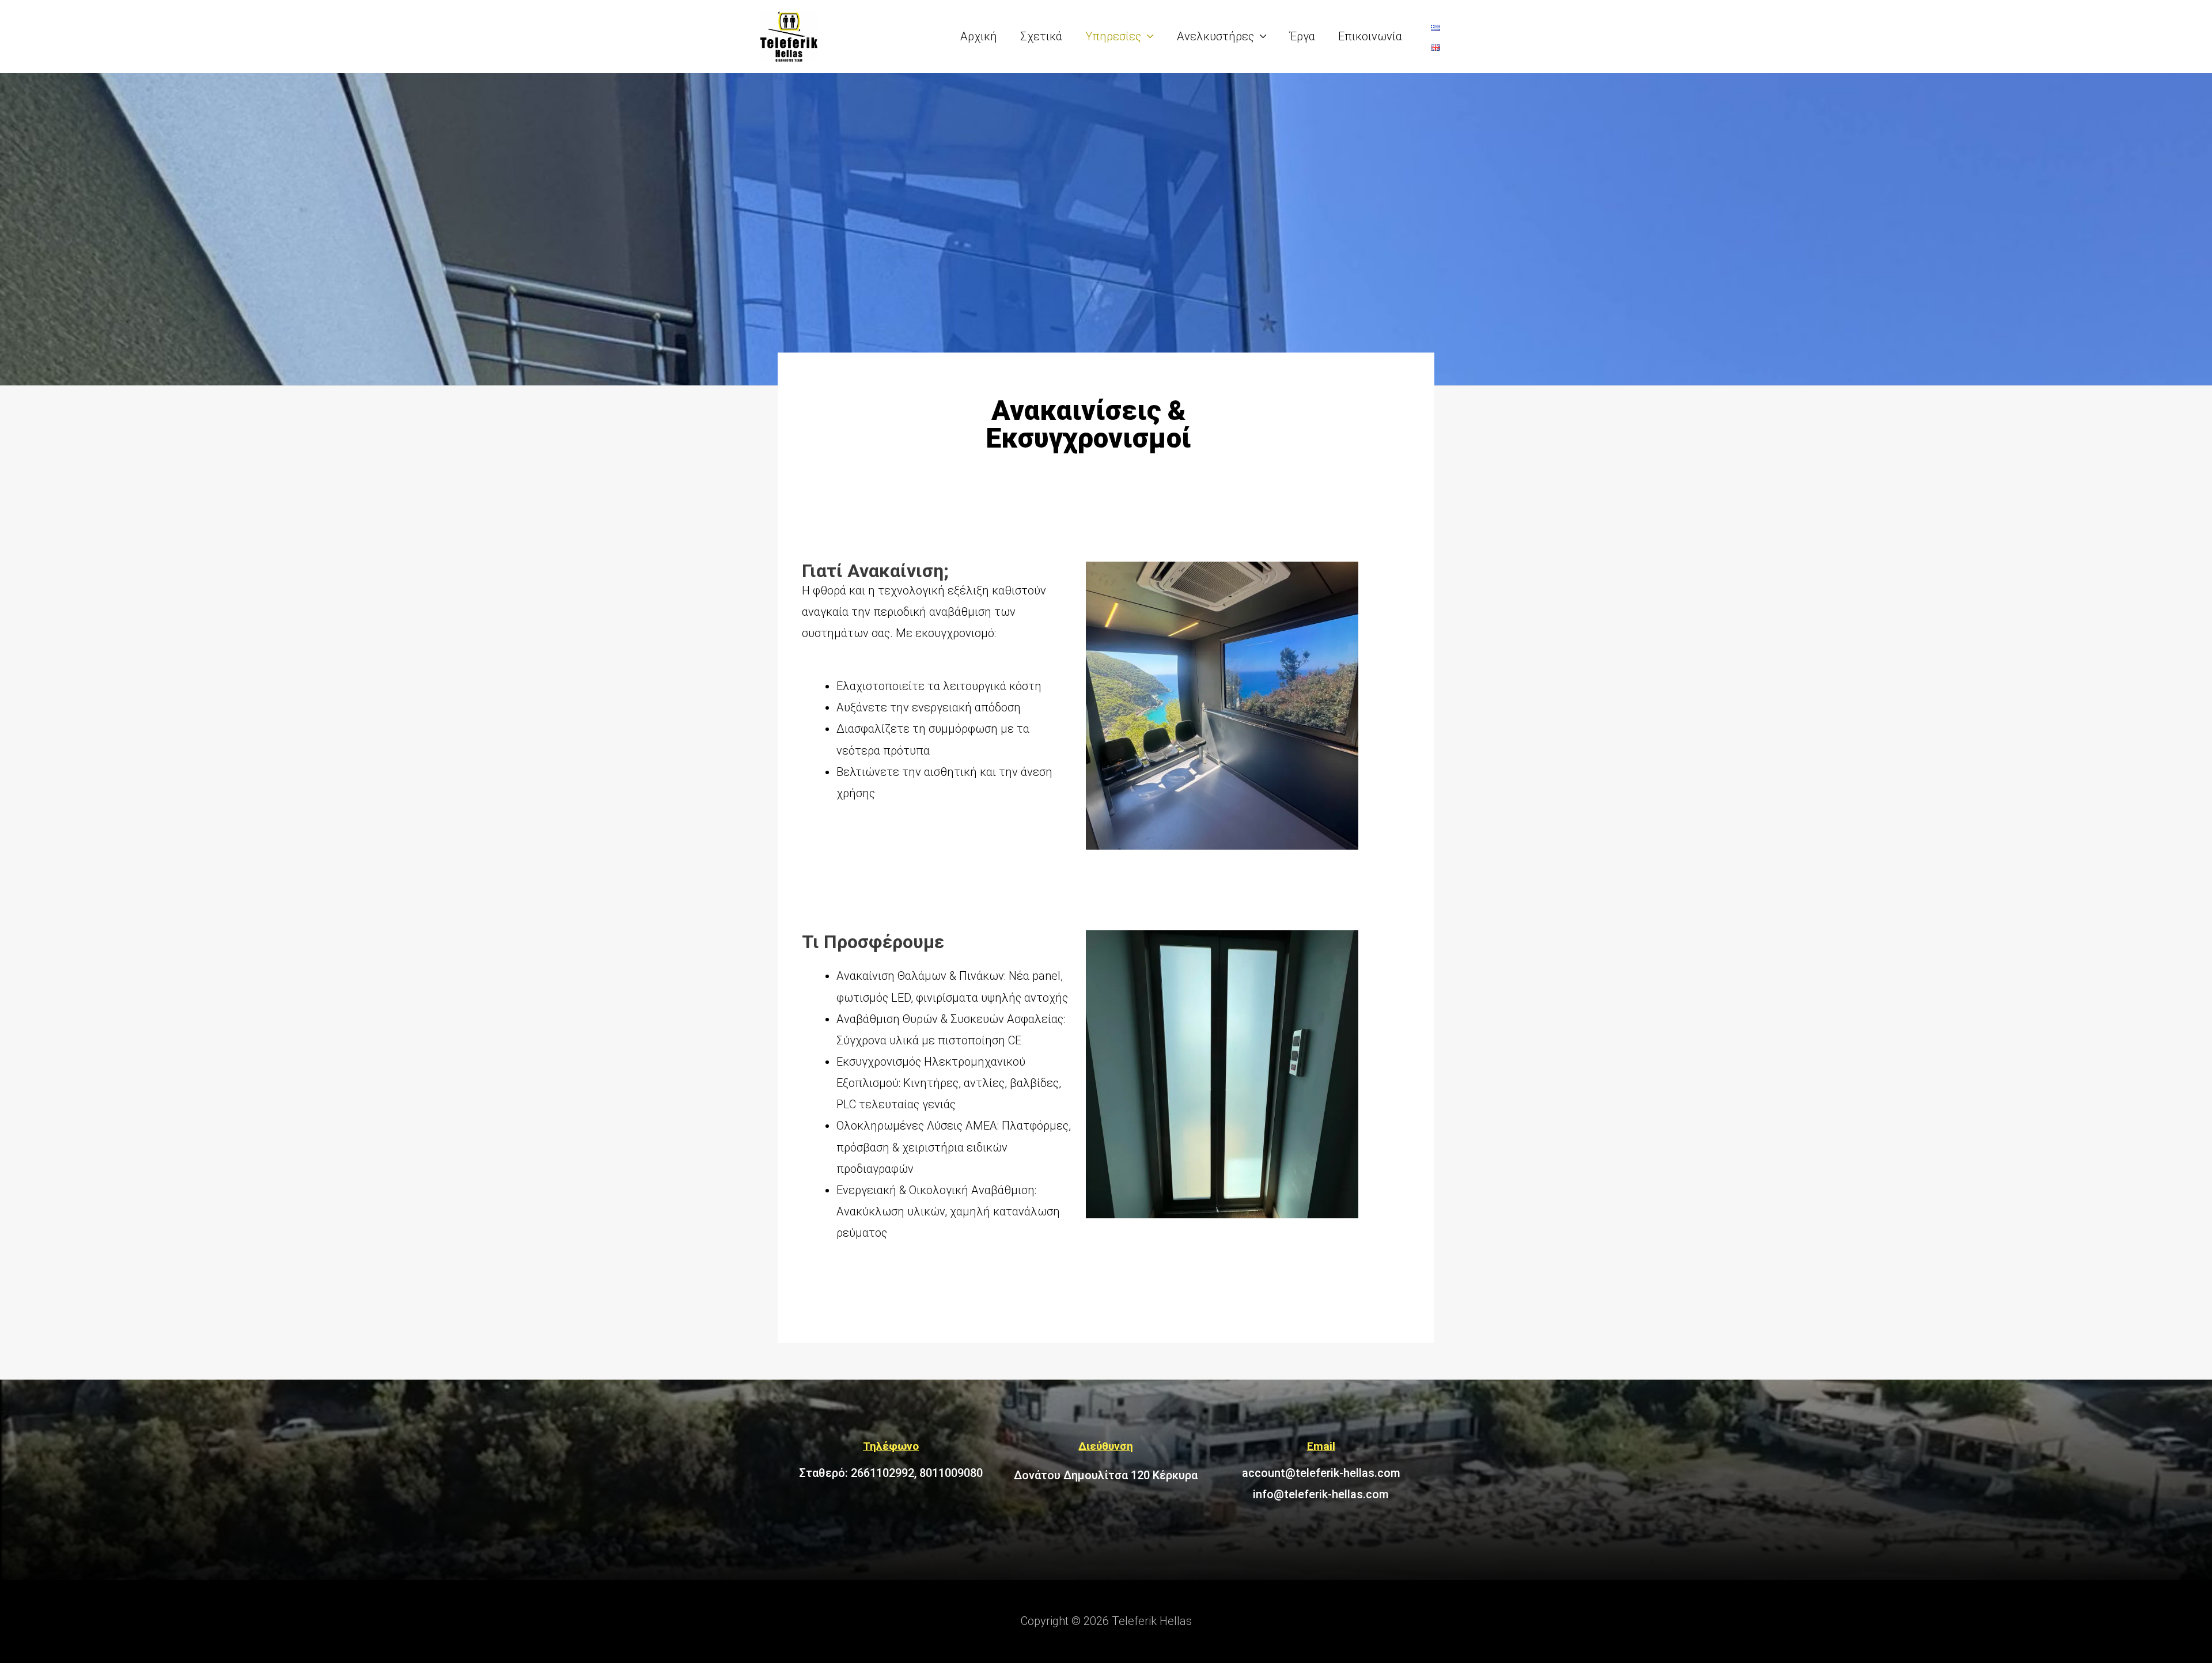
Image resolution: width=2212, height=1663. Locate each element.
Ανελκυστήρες (1215, 36)
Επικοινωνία (1370, 36)
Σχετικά (1041, 36)
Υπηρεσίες (1113, 36)
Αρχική (979, 36)
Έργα (1302, 36)
